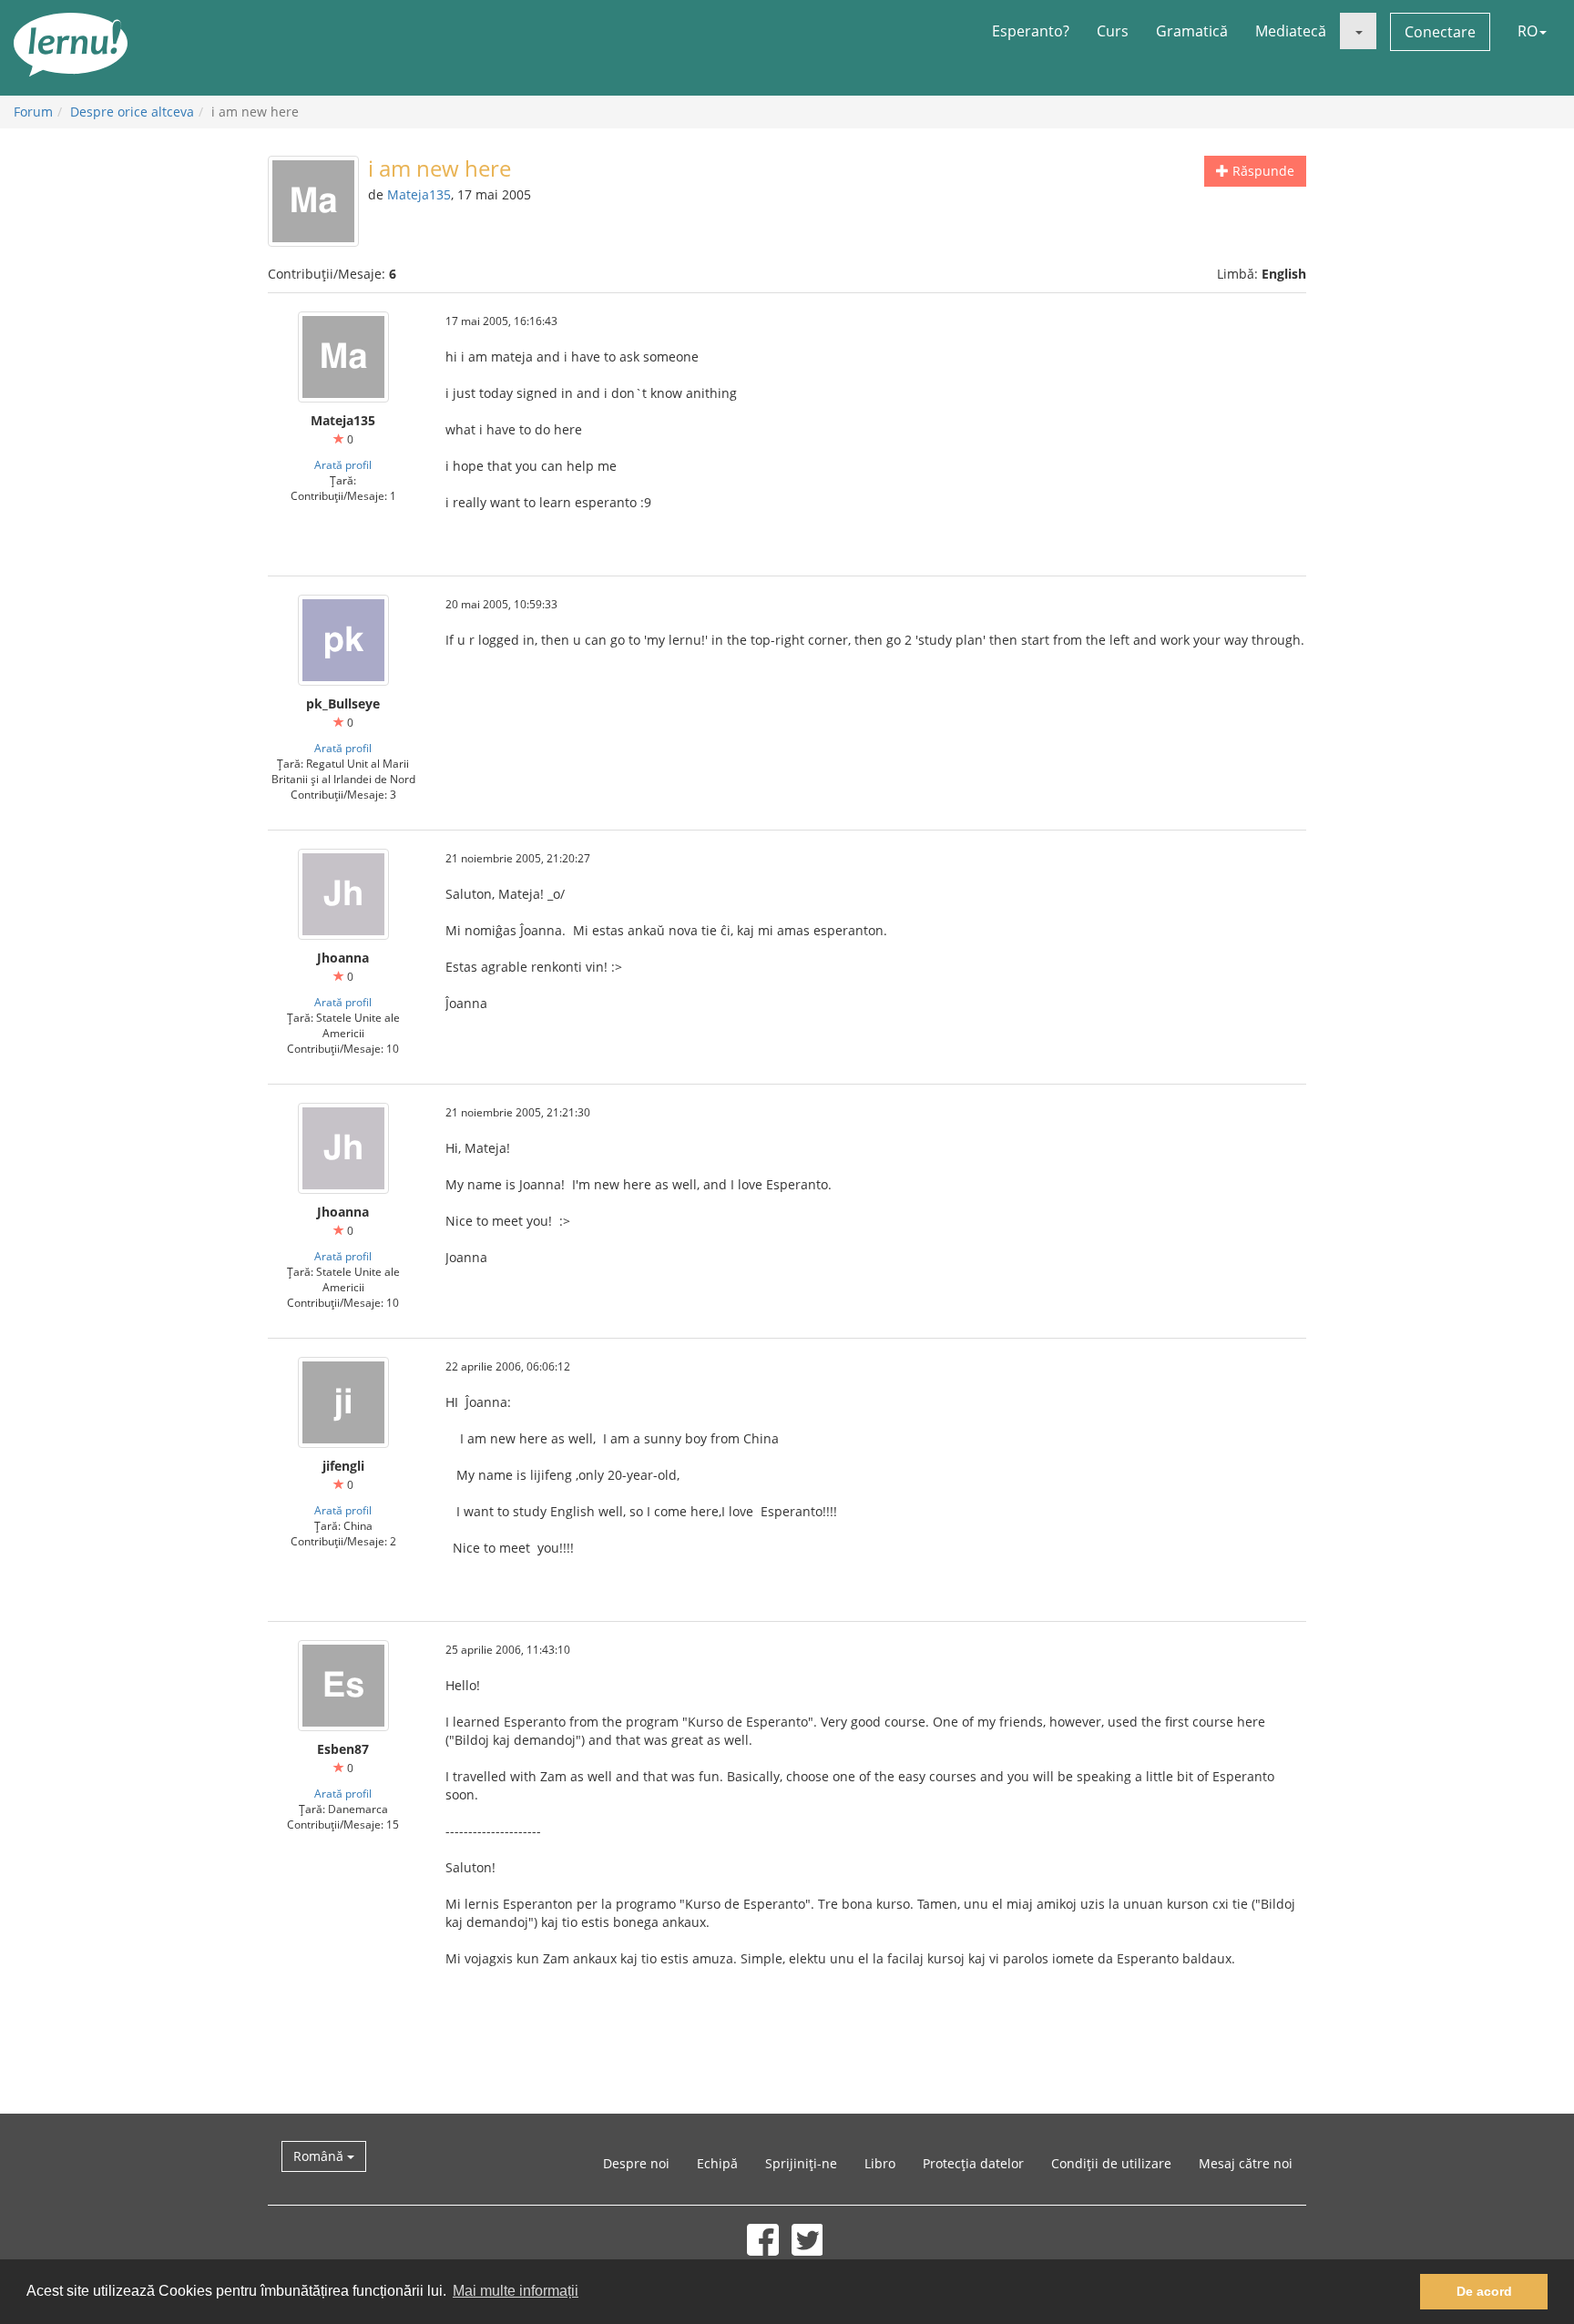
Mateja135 (419, 194)
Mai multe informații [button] (516, 2291)
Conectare (1440, 32)
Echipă (717, 2163)
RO (1528, 31)
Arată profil (343, 464)
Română (320, 2156)
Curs (1113, 31)
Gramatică (1192, 31)
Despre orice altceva (132, 112)
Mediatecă (1291, 31)
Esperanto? (1031, 31)
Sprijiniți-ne (801, 2163)
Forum (33, 112)
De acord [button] (1484, 2291)
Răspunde (1262, 171)
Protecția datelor (973, 2163)
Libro (880, 2163)
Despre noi (636, 2163)
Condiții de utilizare (1111, 2163)
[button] (1358, 31)
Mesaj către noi (1246, 2163)
